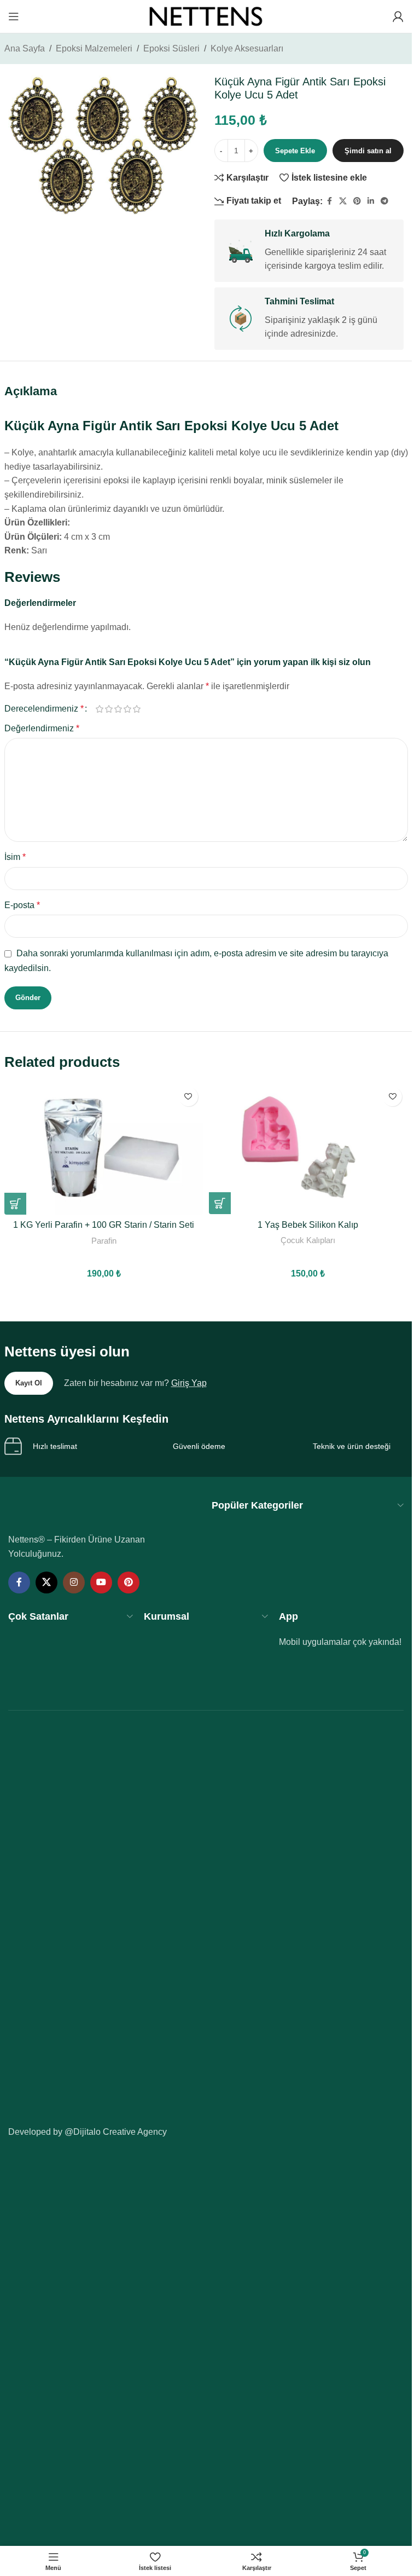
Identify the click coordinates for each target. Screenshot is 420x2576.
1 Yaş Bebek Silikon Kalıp (308, 1225)
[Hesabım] (398, 16)
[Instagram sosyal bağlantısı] (74, 1582)
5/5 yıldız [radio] (137, 709)
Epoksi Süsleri (171, 48)
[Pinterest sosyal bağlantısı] (357, 201)
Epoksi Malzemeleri (94, 48)
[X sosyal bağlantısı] (343, 201)
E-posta (22, 905)
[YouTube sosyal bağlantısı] (101, 1582)
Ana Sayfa (25, 48)
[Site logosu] (206, 16)
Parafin (104, 1241)
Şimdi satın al (368, 151)
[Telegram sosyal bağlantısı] (384, 201)
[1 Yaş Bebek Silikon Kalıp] (308, 1148)
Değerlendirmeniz (42, 728)
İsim (15, 857)
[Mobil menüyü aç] (14, 16)
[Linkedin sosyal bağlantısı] (371, 201)
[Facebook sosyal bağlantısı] (329, 201)
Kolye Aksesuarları (247, 48)
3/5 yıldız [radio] (118, 709)
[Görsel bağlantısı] (83, 1509)
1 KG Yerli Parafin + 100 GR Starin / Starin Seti (104, 1225)
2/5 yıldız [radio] (109, 709)
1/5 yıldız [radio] (100, 709)
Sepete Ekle (295, 151)
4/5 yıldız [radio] (128, 709)
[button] (15, 1204)
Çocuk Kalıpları (308, 1240)
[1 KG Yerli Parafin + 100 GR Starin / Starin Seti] (104, 1148)
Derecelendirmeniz (44, 709)
